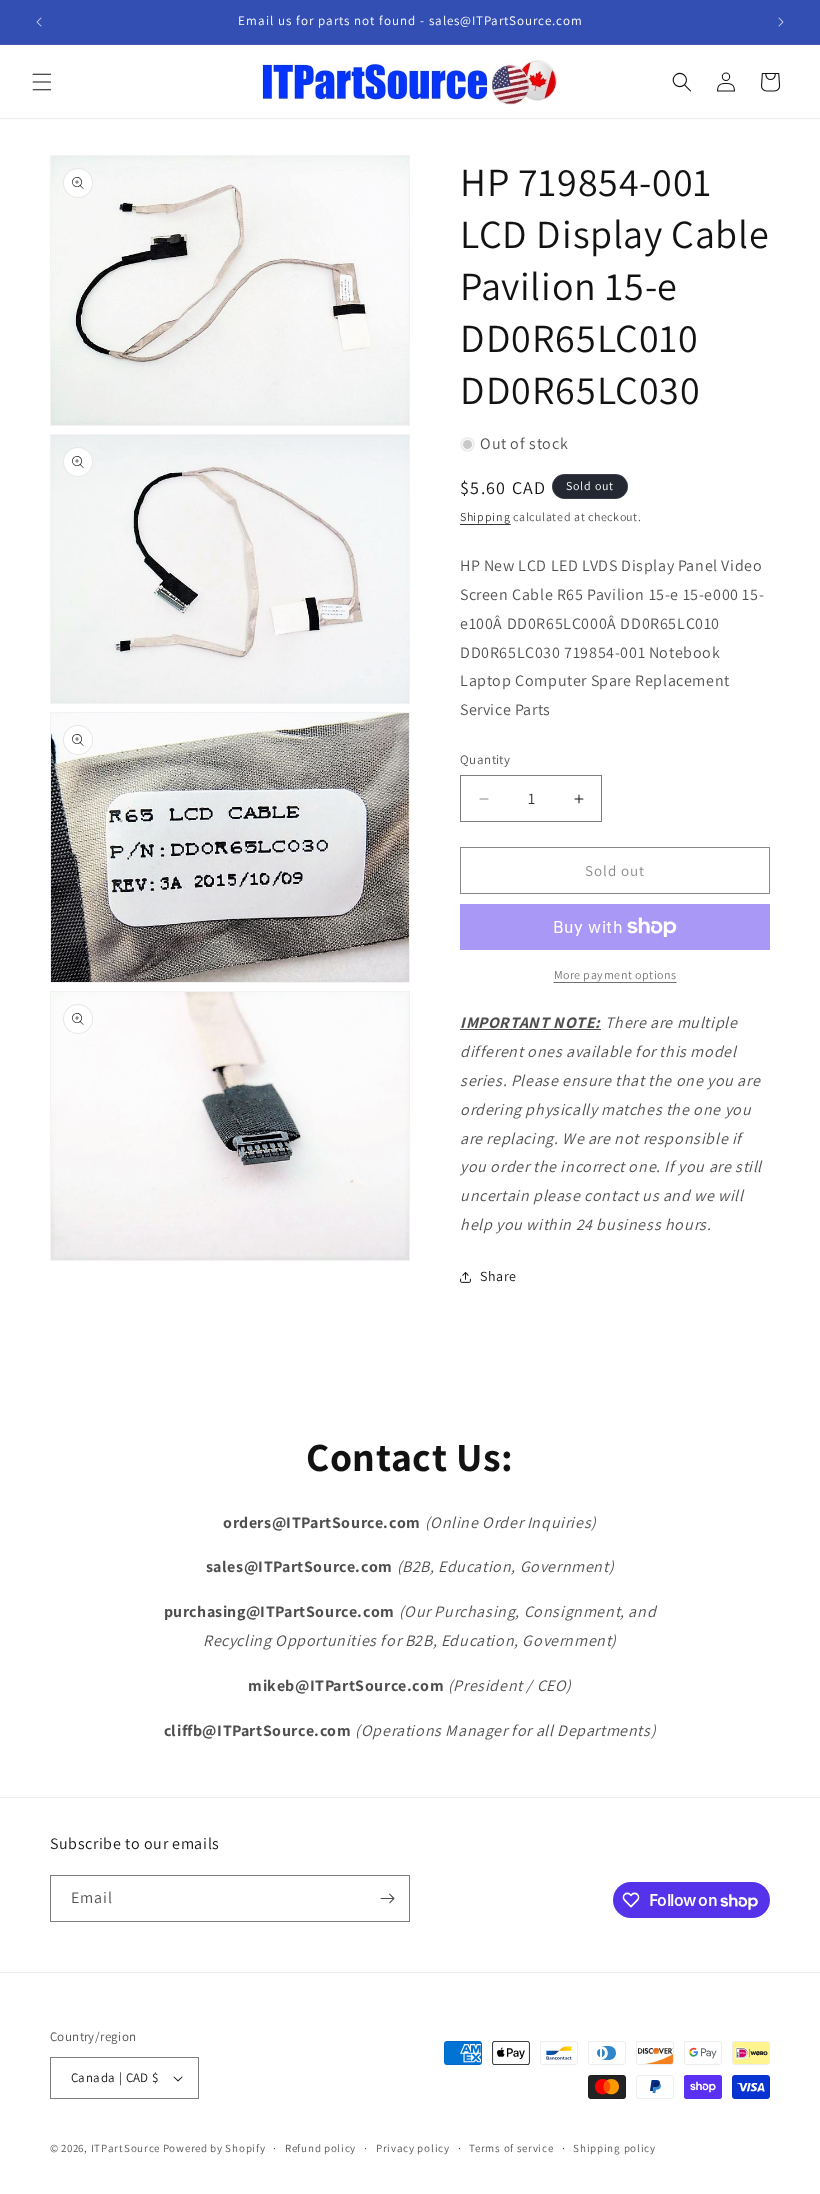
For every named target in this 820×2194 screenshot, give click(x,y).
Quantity (485, 759)
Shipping (485, 516)
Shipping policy (614, 2148)
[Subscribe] (387, 1898)
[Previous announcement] (39, 22)
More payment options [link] (615, 974)
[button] (42, 82)
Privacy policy (413, 2148)
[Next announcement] (781, 22)
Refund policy (320, 2148)
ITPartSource (125, 2148)
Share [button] (498, 1276)
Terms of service (511, 2148)
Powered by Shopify (214, 2148)
